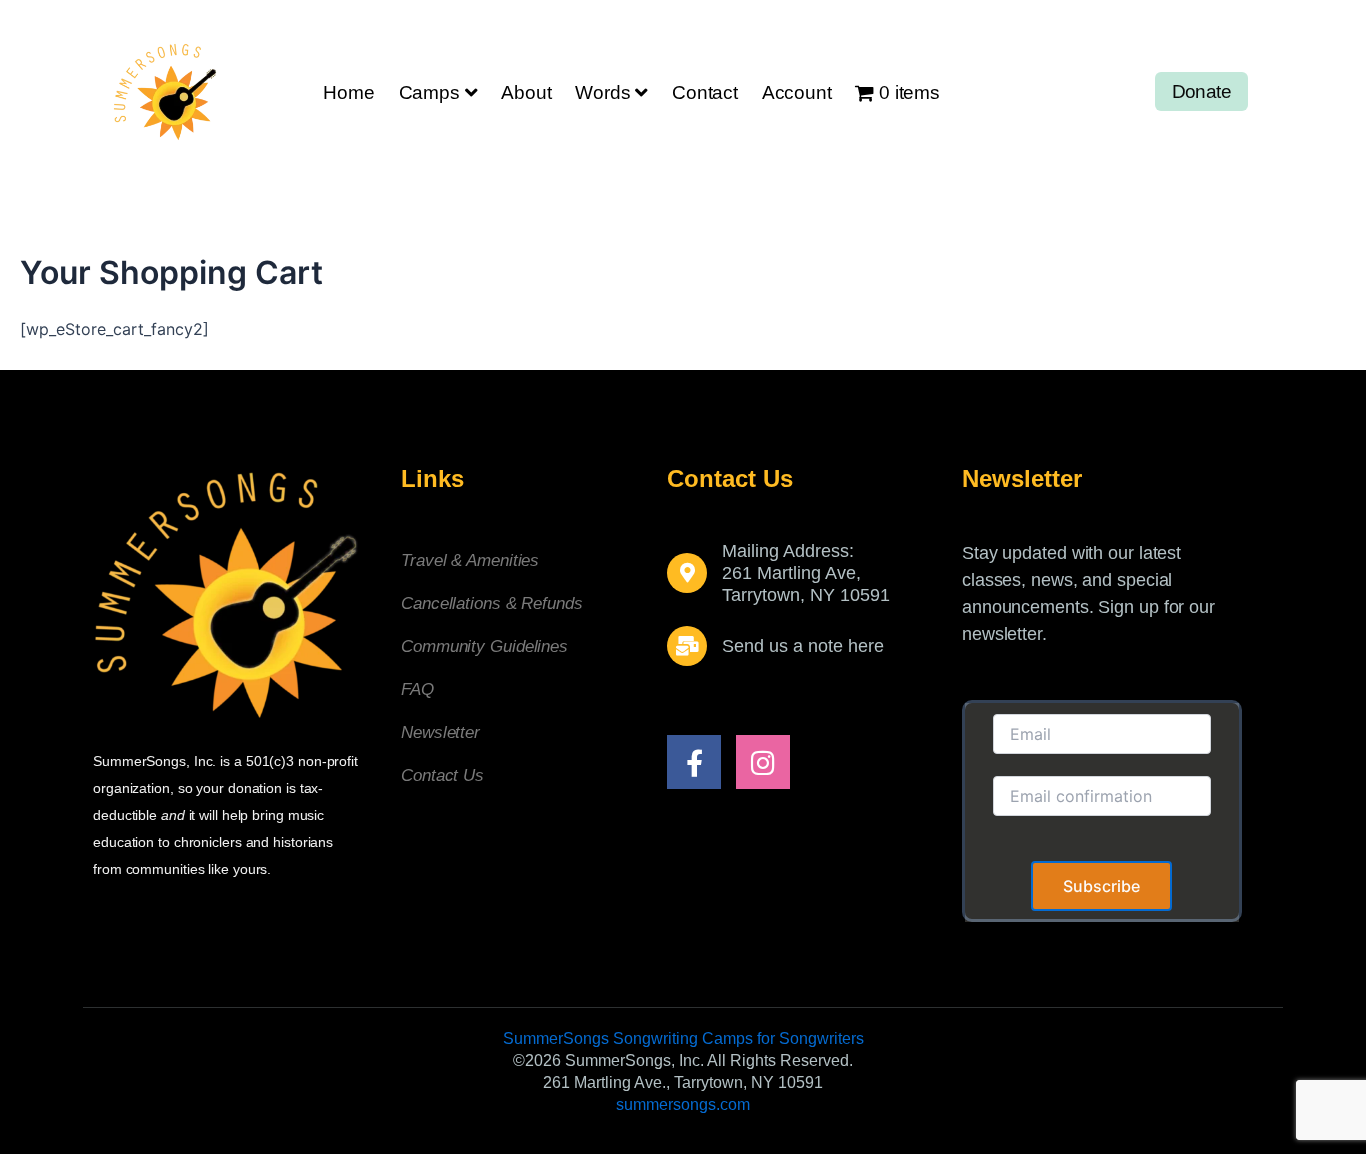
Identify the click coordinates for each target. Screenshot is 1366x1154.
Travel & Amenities (470, 560)
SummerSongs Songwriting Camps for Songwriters (683, 1038)
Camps (429, 92)
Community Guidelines (484, 646)
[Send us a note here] (687, 646)
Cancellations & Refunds (492, 603)
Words (602, 92)
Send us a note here (803, 646)
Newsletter (440, 732)
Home (348, 92)
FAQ (417, 689)
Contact (705, 92)
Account (797, 92)
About (526, 92)
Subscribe (1101, 886)
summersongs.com (683, 1104)
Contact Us (442, 775)
